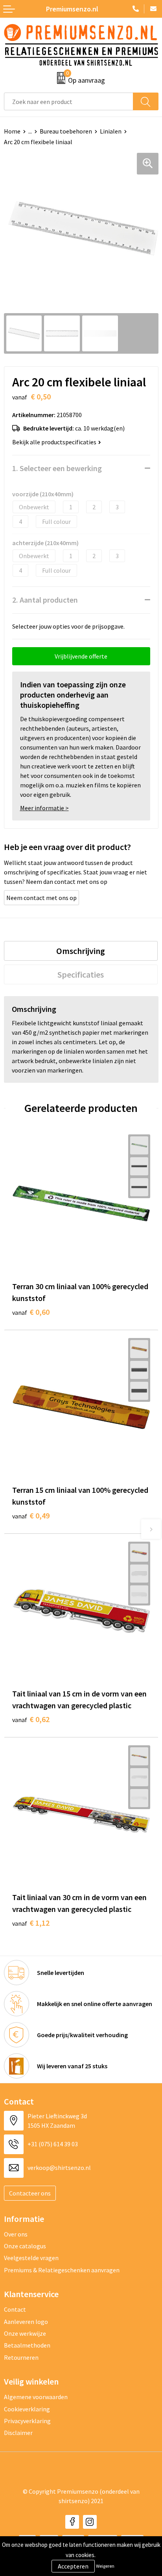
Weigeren (105, 2566)
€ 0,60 (31, 1312)
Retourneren (21, 2357)
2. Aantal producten (45, 600)
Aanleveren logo (26, 2322)
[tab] (81, 951)
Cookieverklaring (27, 2409)
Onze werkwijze (25, 2333)
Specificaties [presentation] (81, 974)
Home (12, 131)
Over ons (16, 2234)
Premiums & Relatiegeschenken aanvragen (62, 2270)
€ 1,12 (31, 1923)
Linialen (111, 131)
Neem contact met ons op (41, 898)
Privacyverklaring (27, 2421)
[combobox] (69, 101)
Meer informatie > (44, 808)
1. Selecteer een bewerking (57, 468)
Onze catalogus (25, 2246)
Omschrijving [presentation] (81, 951)
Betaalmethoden (27, 2345)
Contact (15, 2309)
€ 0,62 (31, 1719)
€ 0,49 (31, 1515)
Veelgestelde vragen (31, 2258)
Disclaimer (18, 2433)
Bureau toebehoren (66, 131)
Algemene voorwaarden (36, 2397)
